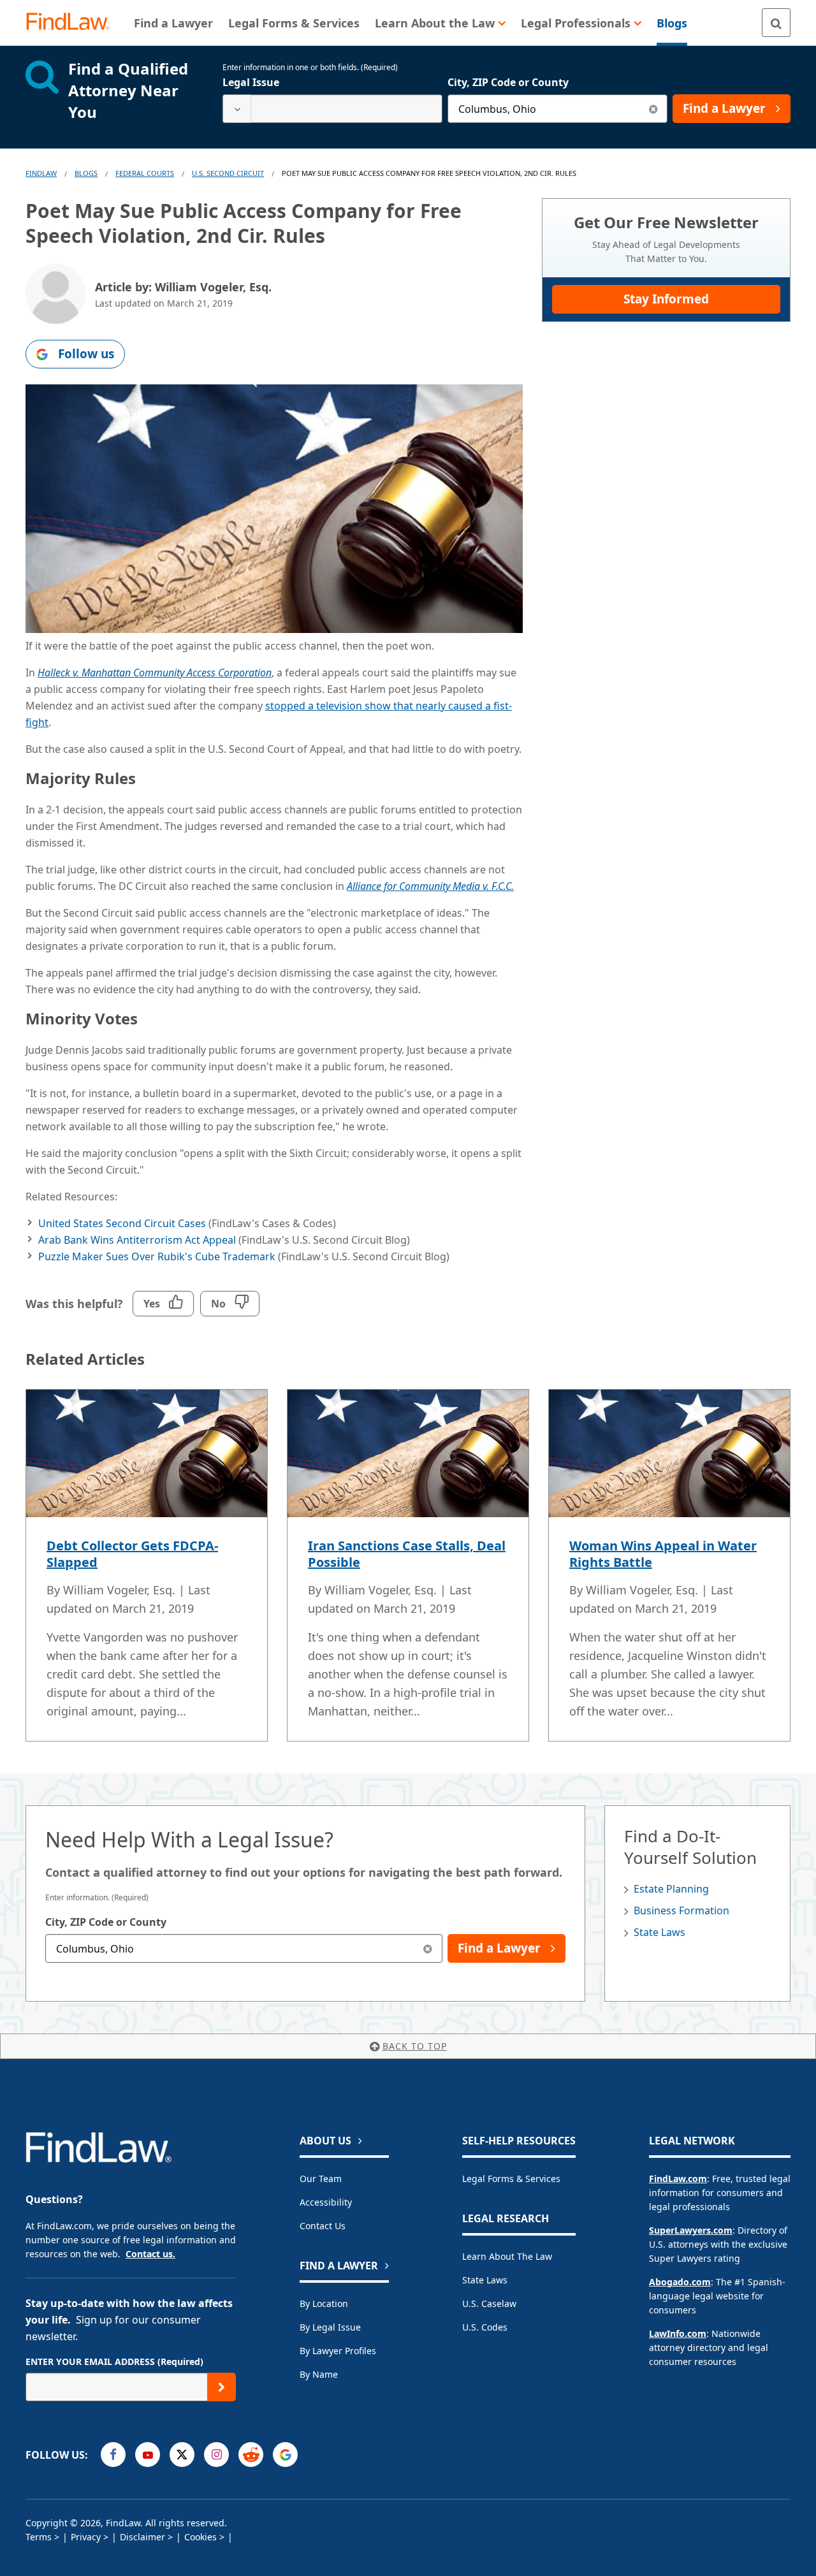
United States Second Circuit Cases (122, 1223)
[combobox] (332, 109)
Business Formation (681, 1910)
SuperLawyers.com (691, 2230)
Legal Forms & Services (511, 2179)
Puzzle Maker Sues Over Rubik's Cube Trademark (157, 1256)
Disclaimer (142, 2537)
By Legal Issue (330, 2327)
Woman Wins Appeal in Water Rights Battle (663, 1554)
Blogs (86, 173)
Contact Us (323, 2226)
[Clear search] (653, 109)
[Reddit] (251, 2455)
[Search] (776, 23)
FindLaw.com (678, 2179)
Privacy (86, 2537)
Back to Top (415, 2046)
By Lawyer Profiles (338, 2351)
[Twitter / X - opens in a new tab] (182, 2455)
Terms (39, 2537)
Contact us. (150, 2254)
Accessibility (326, 2202)
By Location (324, 2303)
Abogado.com (680, 2282)
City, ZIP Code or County (508, 82)
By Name (319, 2374)
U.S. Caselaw (489, 2303)
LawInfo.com (678, 2333)
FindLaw (41, 173)
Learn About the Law (507, 2256)
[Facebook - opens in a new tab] (113, 2455)
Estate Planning (671, 1889)
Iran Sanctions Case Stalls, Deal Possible (407, 1554)
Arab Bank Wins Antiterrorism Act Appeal (137, 1240)
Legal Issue (251, 82)
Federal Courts (145, 173)
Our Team (321, 2179)
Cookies (200, 2537)
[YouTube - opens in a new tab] (148, 2455)
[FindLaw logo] (73, 23)
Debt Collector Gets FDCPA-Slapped (132, 1554)
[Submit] (222, 2387)
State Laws (659, 1932)
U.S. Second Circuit (228, 173)
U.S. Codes (485, 2327)
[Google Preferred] (285, 2455)
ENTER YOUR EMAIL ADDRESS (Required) (114, 2361)
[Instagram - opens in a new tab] (216, 2455)
